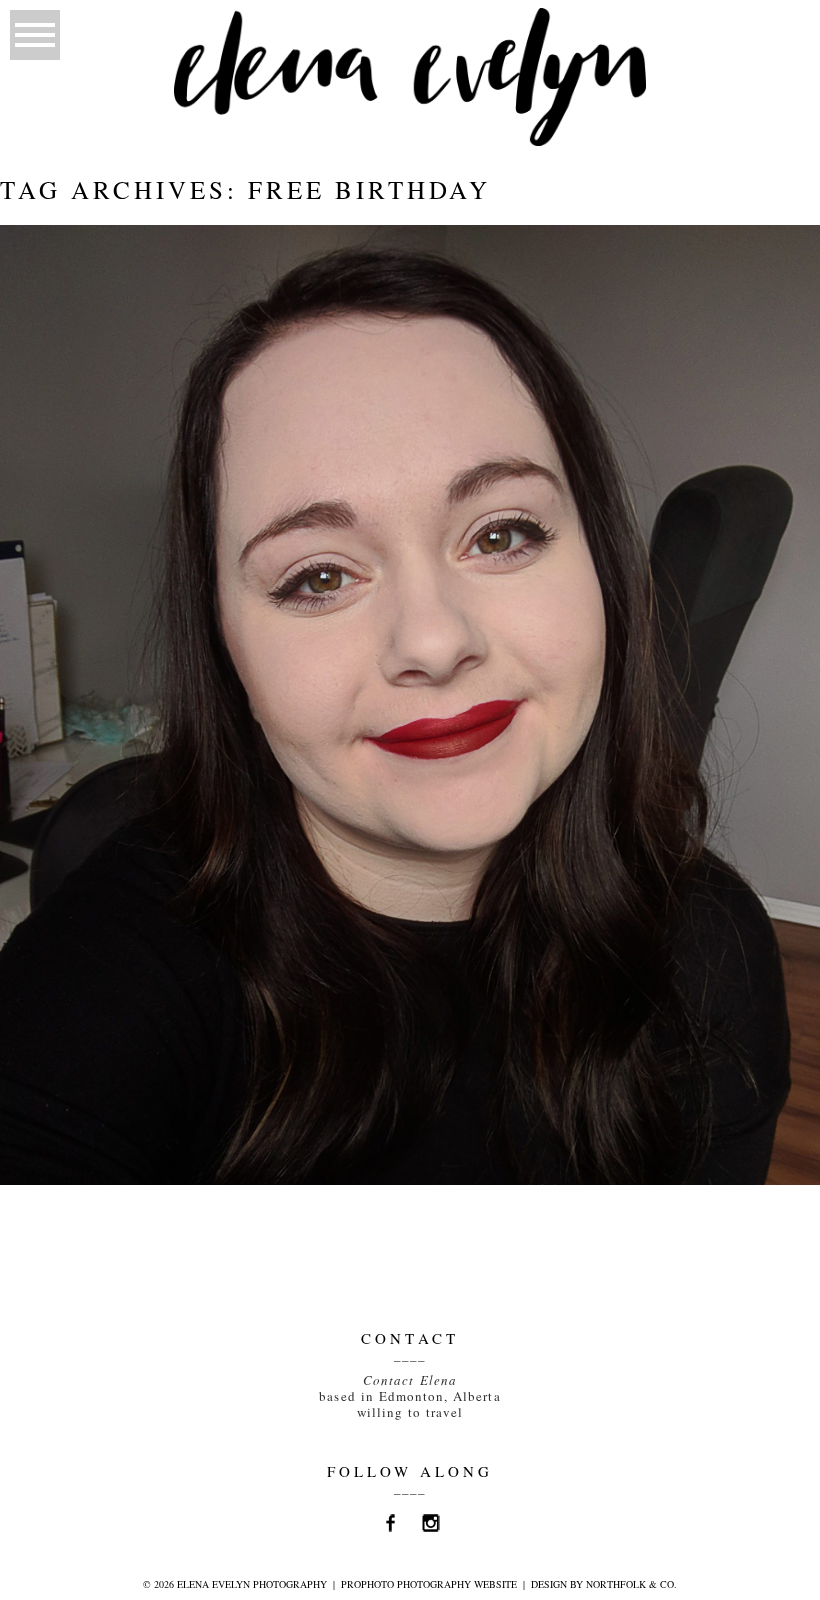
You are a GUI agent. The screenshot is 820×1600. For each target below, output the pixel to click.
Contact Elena (410, 1380)
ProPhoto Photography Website (429, 1584)
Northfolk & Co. (631, 1584)
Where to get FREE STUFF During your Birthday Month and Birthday (406, 296)
